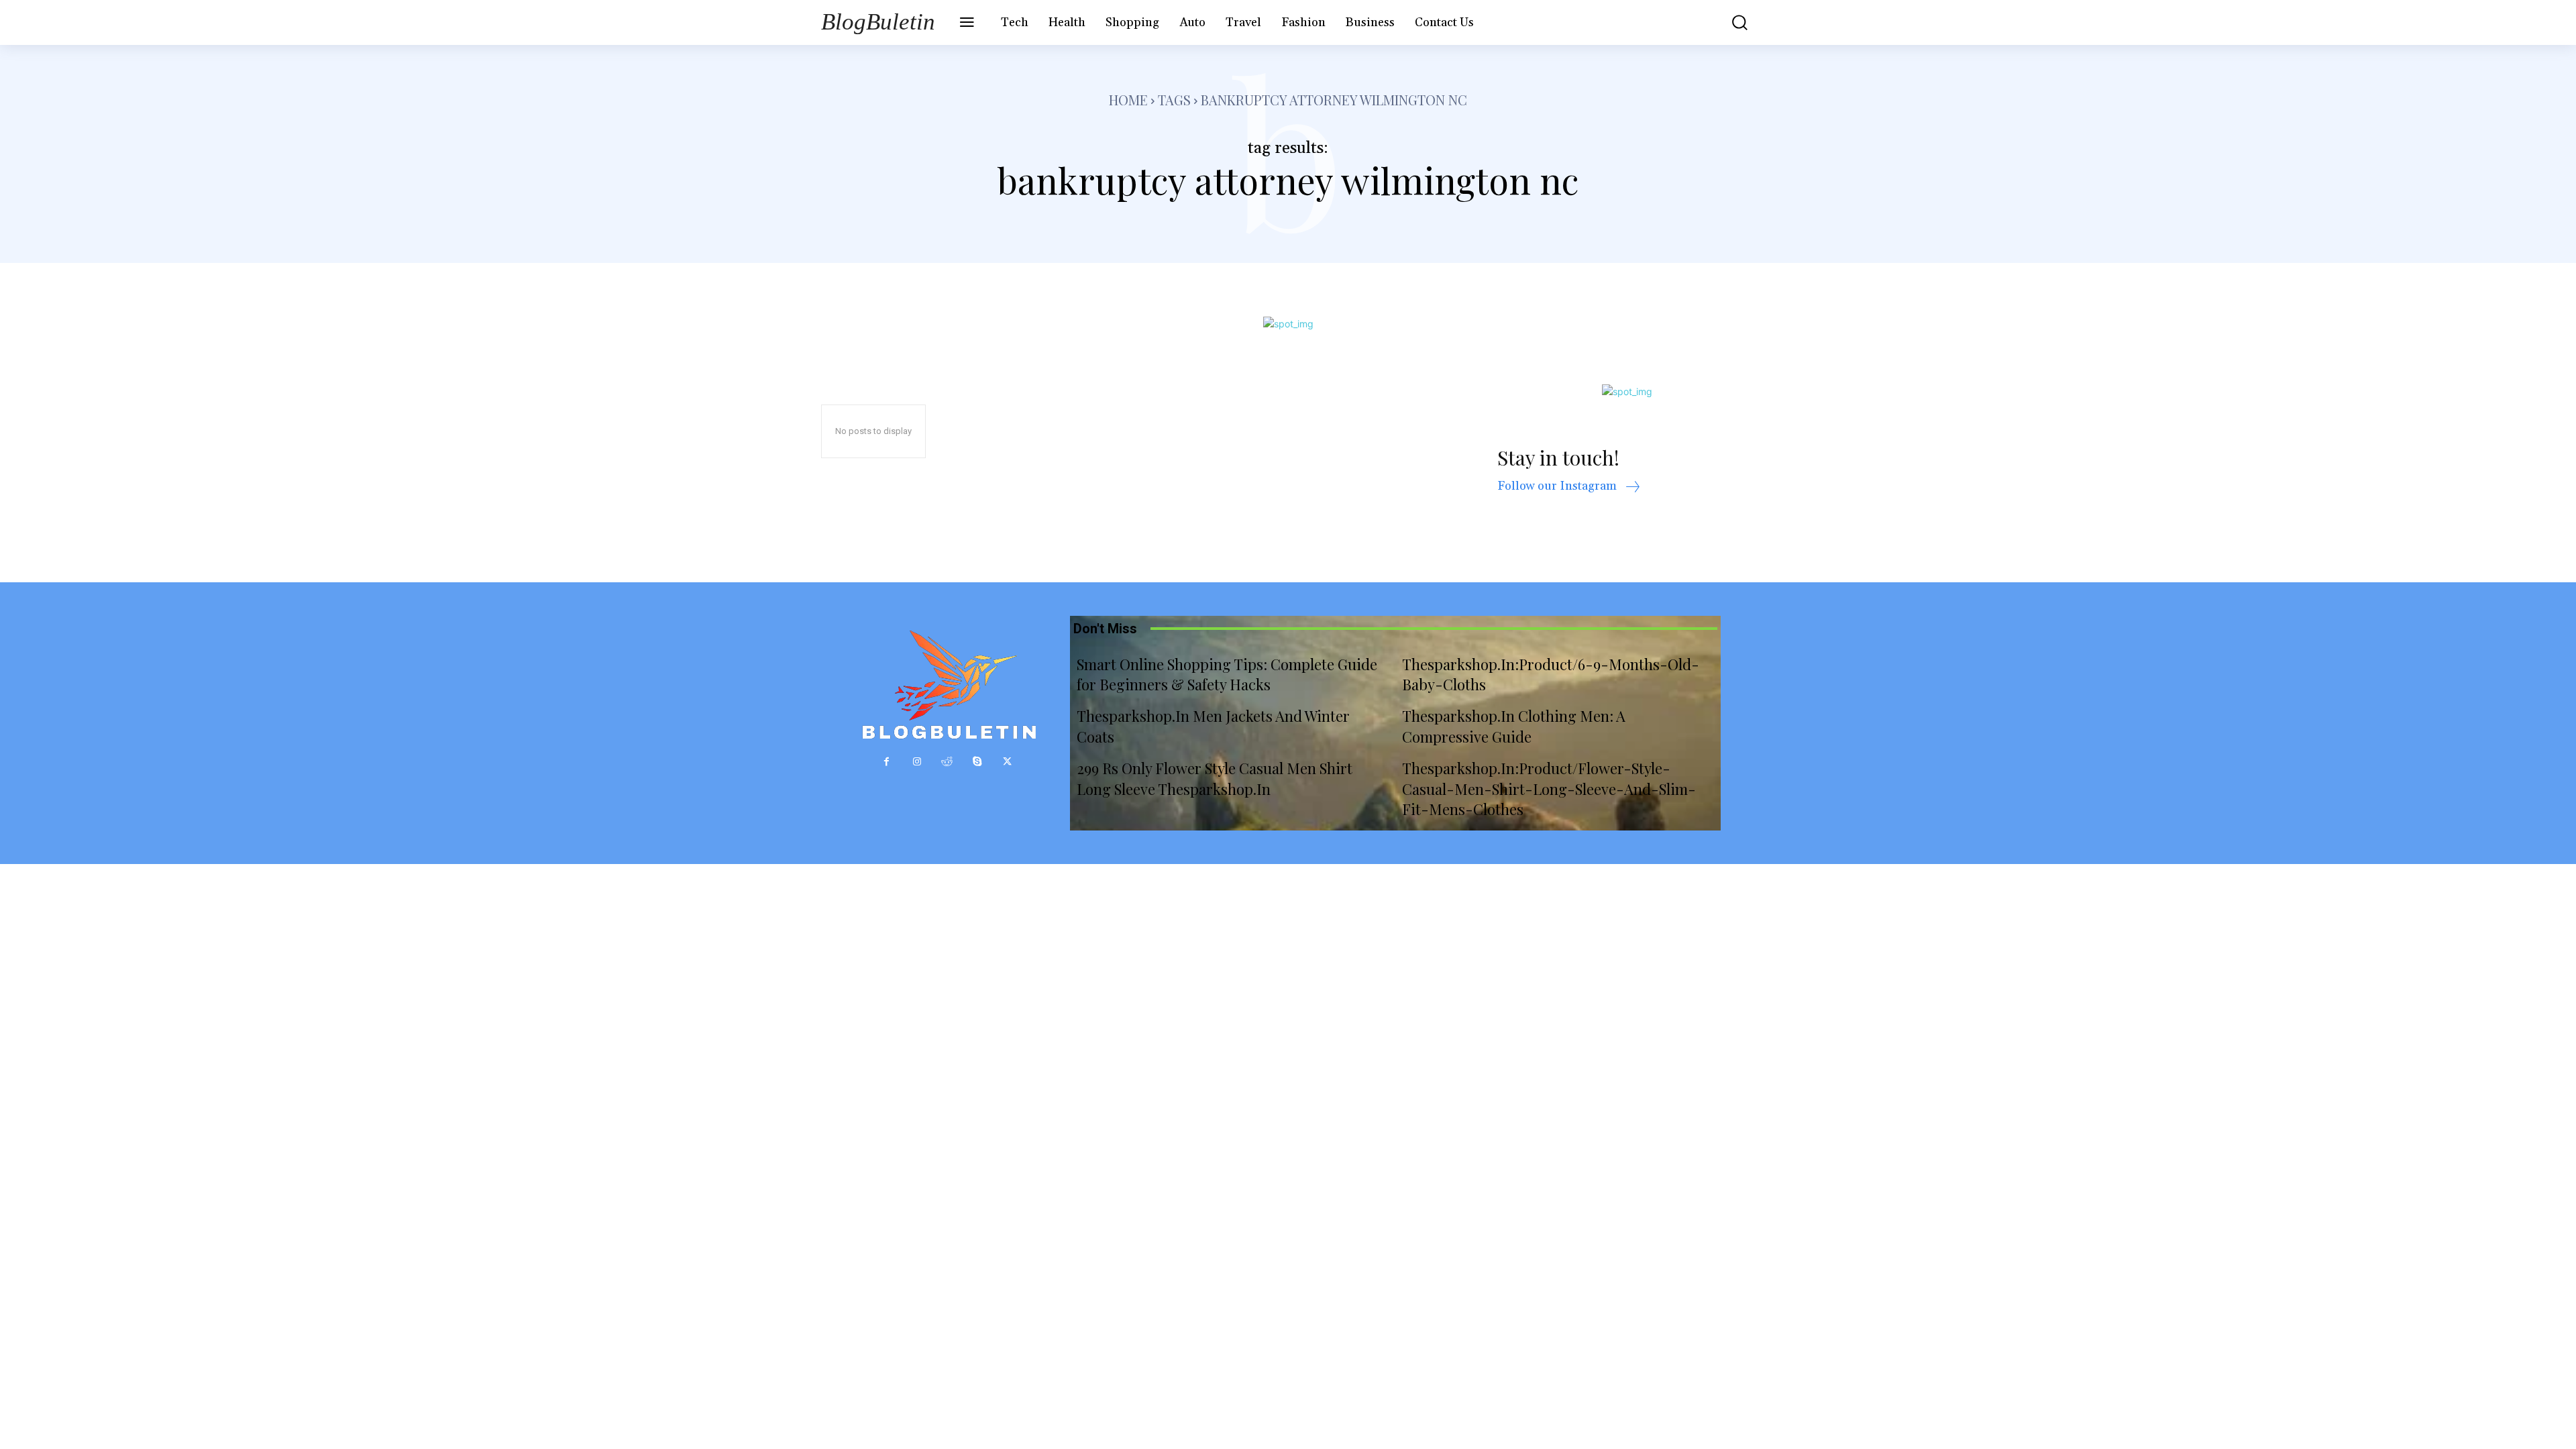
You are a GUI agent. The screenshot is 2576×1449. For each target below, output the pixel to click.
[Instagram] (917, 762)
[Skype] (977, 762)
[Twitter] (1007, 762)
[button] (1730, 22)
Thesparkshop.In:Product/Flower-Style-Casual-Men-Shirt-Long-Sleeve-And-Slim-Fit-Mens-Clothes (1549, 789)
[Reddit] (947, 762)
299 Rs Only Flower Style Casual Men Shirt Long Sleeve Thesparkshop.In (1215, 779)
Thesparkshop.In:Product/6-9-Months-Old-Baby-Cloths (1551, 675)
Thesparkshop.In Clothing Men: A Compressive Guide (1514, 726)
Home (1128, 100)
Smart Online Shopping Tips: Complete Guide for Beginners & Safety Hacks (1227, 675)
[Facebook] (887, 762)
